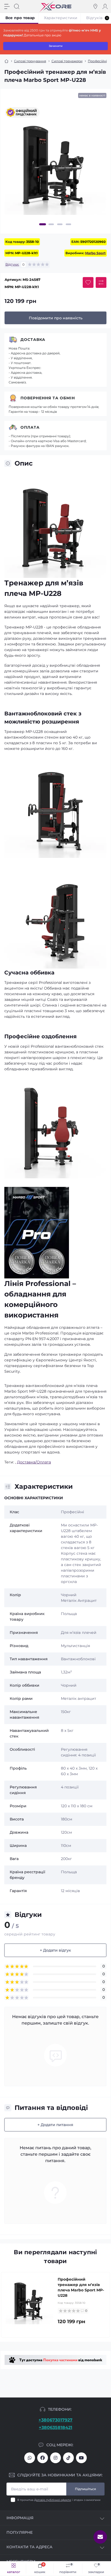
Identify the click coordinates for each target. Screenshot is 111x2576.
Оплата (30, 427)
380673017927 (30, 2458)
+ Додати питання (55, 2125)
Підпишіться (85, 2489)
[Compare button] (101, 282)
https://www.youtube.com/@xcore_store (81, 2458)
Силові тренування (30, 61)
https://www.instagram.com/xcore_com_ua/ (55, 2458)
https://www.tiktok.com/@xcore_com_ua (68, 2458)
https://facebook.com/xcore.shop (43, 2458)
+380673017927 (55, 2420)
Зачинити (56, 46)
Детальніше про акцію (42, 35)
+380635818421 (55, 2428)
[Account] (105, 6)
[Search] (17, 6)
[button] (43, 224)
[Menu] (7, 6)
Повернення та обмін (48, 398)
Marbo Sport (95, 253)
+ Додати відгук (55, 1950)
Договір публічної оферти (53, 2500)
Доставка (33, 340)
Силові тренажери (67, 61)
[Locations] (95, 6)
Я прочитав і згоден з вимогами (59, 2500)
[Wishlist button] (88, 282)
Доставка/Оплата (34, 1462)
